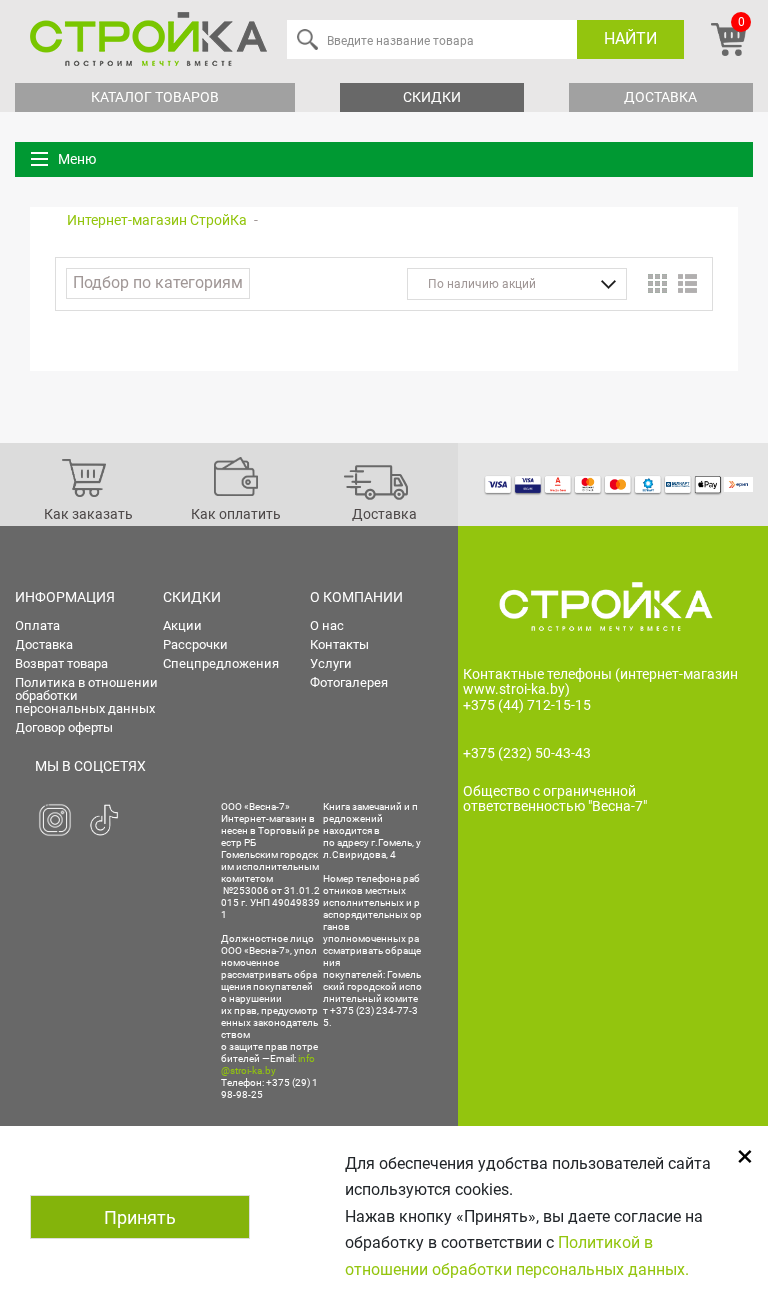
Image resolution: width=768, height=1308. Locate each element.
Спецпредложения (221, 663)
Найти (630, 38)
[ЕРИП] (738, 484)
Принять (140, 1217)
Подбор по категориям (158, 282)
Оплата (37, 625)
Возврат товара (61, 663)
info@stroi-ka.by (268, 1064)
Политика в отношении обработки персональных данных (86, 695)
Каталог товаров (155, 97)
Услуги (331, 663)
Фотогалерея (349, 682)
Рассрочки (195, 644)
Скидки (432, 97)
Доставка (660, 97)
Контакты (339, 644)
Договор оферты (64, 727)
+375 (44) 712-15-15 (527, 705)
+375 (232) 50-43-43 (527, 753)
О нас (327, 625)
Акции (182, 625)
